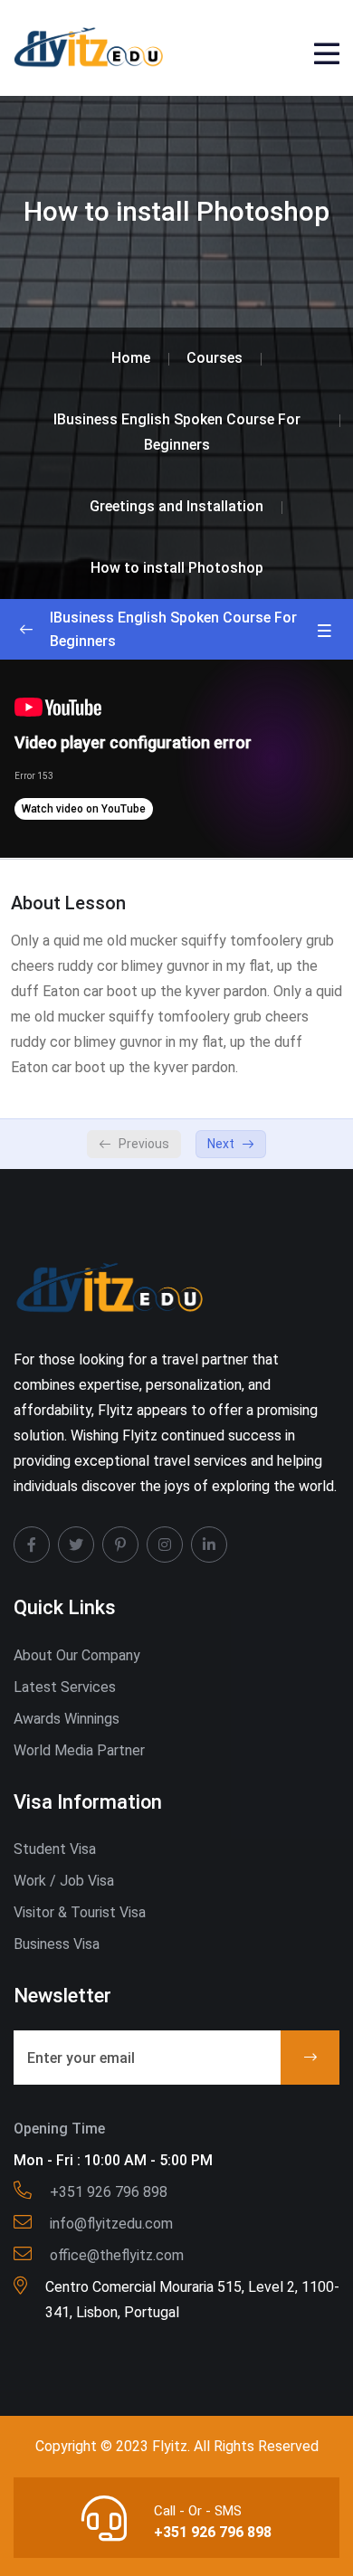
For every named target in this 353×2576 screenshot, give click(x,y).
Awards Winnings (67, 1719)
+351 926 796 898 (213, 2532)
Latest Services (65, 1687)
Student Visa (55, 1849)
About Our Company (77, 1655)
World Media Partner (79, 1750)
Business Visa (57, 1944)
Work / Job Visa (64, 1881)
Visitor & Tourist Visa (80, 1912)
